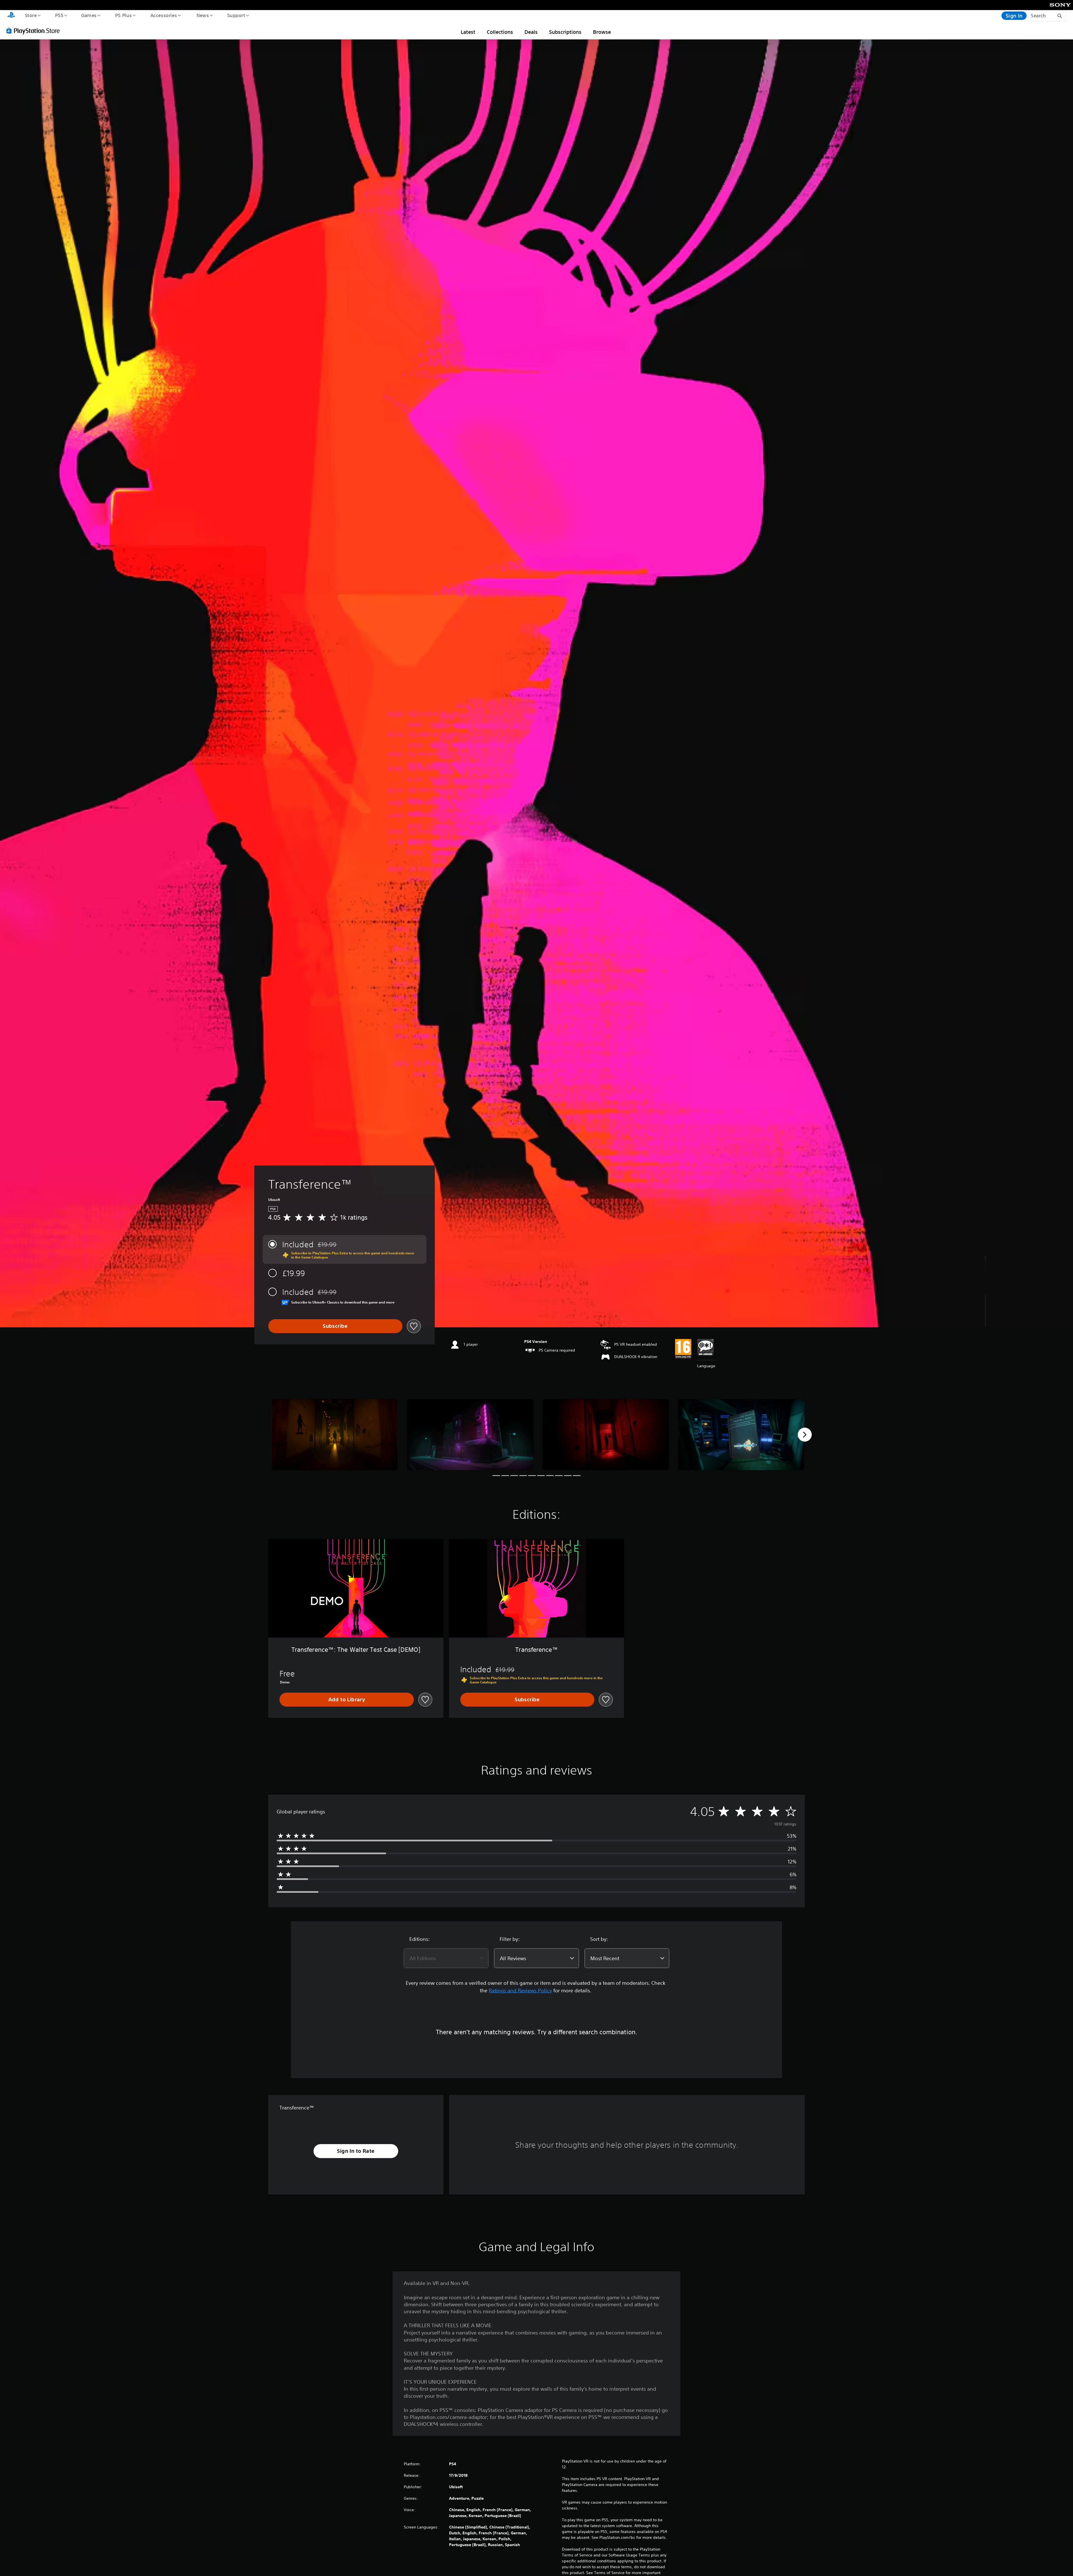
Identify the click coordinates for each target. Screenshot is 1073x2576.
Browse (602, 32)
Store (31, 15)
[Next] (805, 1435)
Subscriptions (565, 32)
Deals (531, 32)
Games (89, 15)
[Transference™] (335, 1435)
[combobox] (446, 1958)
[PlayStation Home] (11, 16)
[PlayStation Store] (35, 30)
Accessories (163, 15)
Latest (468, 32)
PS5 (59, 15)
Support (236, 15)
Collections (500, 32)
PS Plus (123, 15)
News (203, 15)
